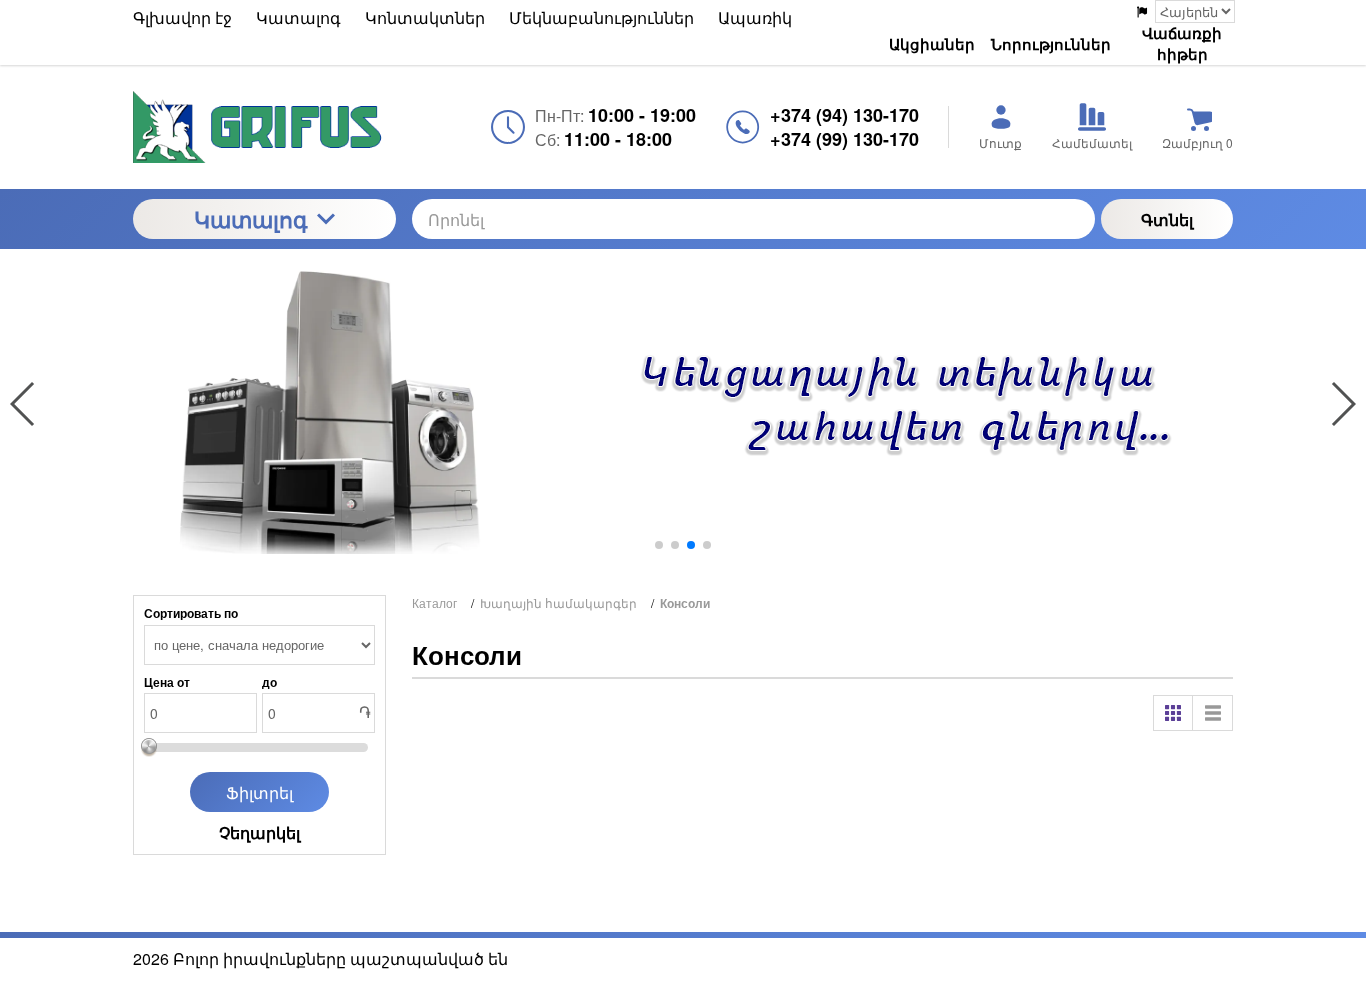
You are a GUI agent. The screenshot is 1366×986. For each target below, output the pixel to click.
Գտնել (1167, 219)
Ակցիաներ (932, 44)
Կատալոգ (250, 219)
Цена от (167, 682)
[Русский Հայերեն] (1184, 11)
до (269, 682)
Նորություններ (1051, 44)
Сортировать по (191, 613)
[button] (659, 545)
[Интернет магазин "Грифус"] (264, 127)
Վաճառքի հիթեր (1182, 44)
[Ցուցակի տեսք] (1213, 713)
